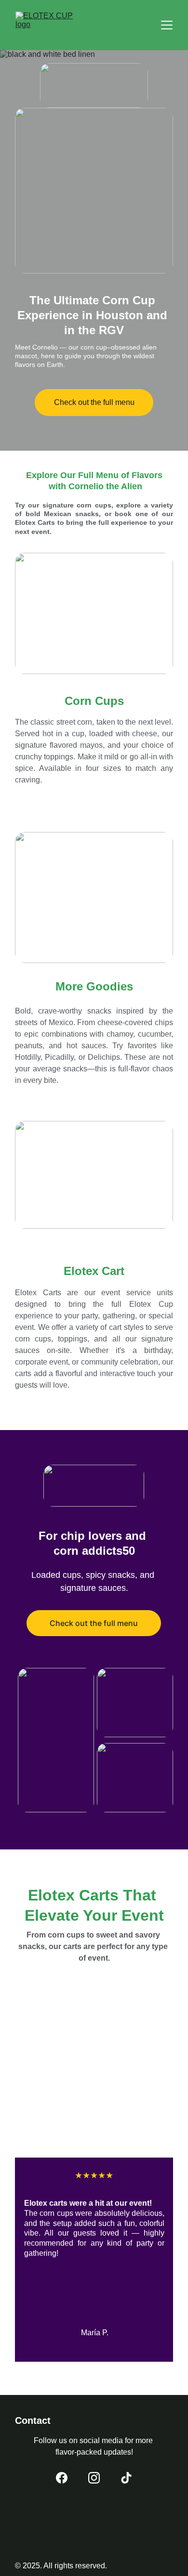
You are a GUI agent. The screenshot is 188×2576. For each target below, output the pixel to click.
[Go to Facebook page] (62, 2478)
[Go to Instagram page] (94, 2478)
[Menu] (167, 25)
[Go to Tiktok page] (126, 2478)
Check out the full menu (94, 402)
